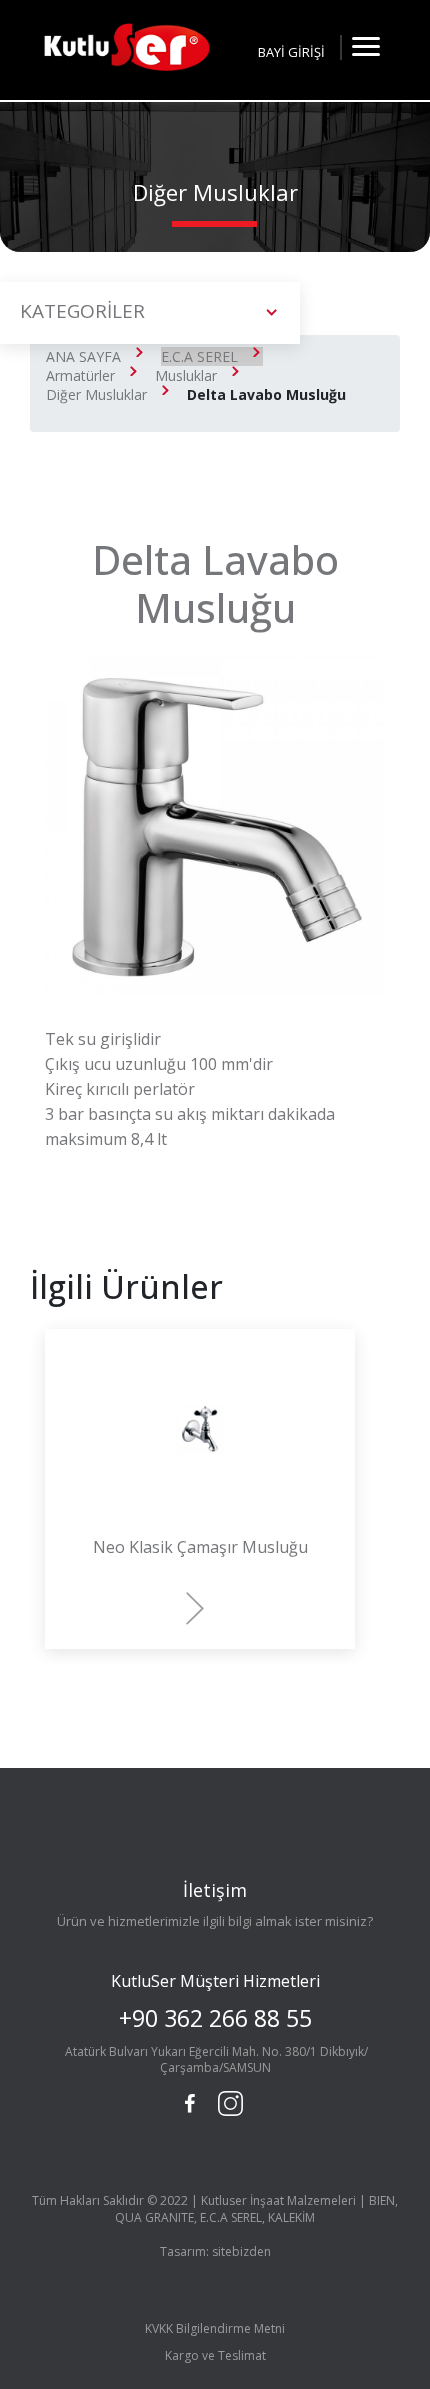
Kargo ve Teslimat (215, 2355)
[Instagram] (228, 2101)
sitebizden (241, 2251)
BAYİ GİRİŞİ (291, 52)
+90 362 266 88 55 (215, 2018)
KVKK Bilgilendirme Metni (215, 2328)
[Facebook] (190, 2104)
